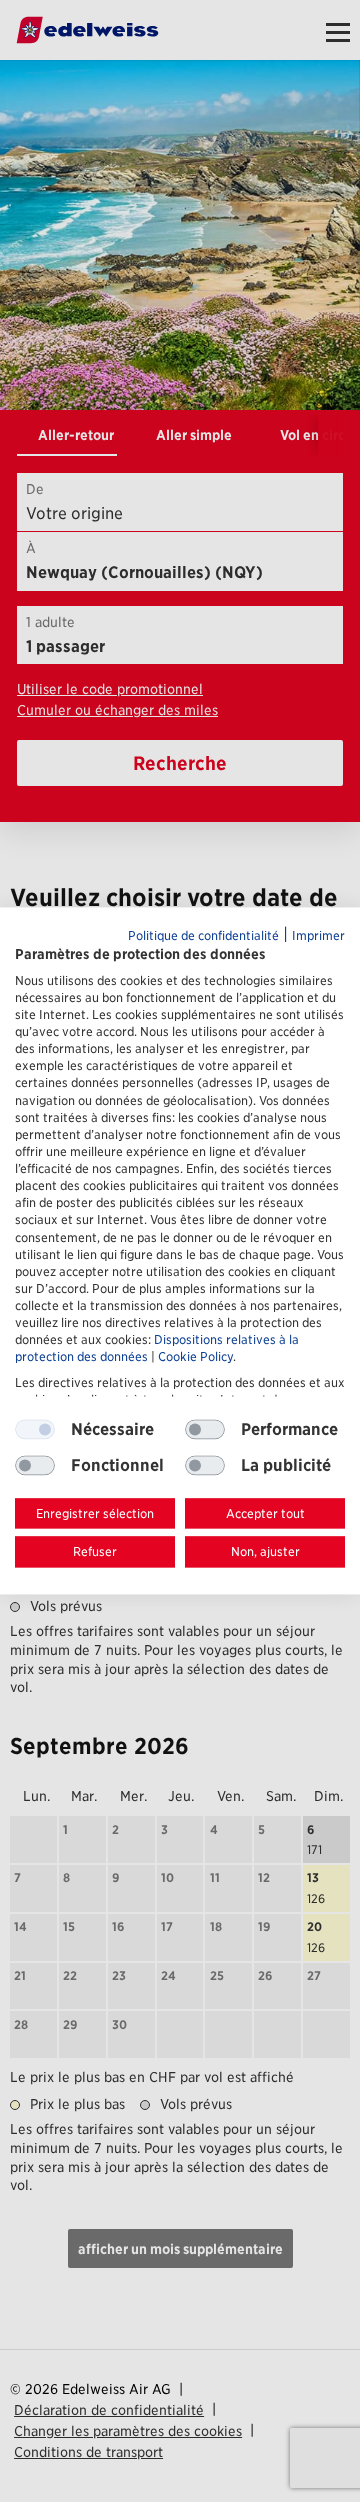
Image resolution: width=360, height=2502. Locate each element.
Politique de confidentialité (203, 935)
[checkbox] (205, 1429)
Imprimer (318, 935)
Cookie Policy (195, 1357)
